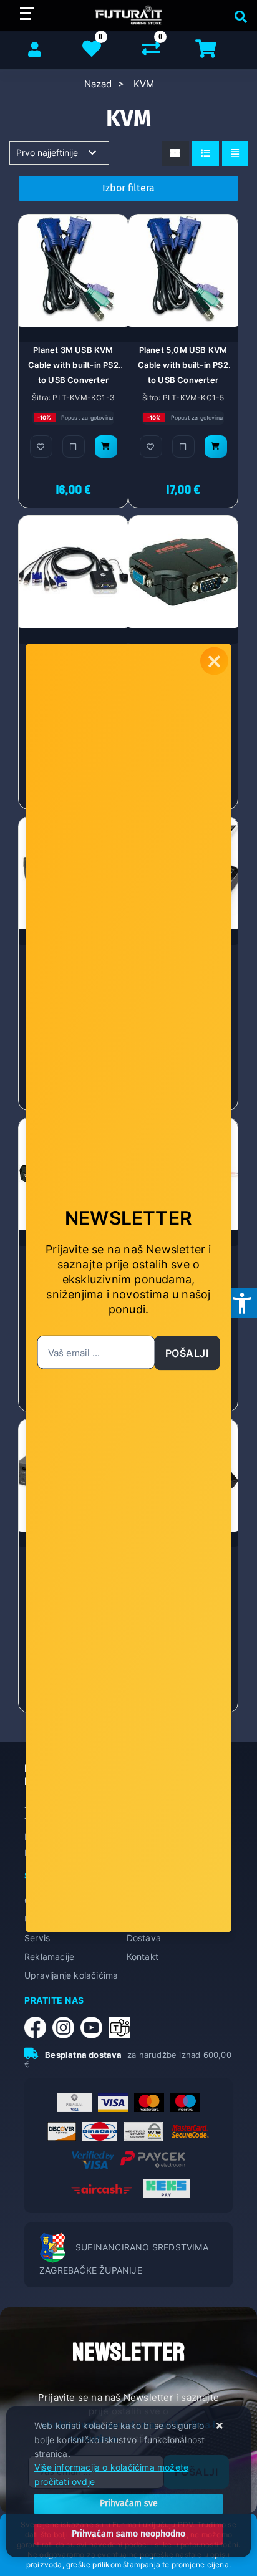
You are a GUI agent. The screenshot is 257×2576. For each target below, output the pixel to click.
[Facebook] (38, 2028)
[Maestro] (185, 2103)
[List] (206, 153)
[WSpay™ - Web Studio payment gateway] (143, 2131)
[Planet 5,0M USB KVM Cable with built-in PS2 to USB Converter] (216, 446)
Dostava (144, 1938)
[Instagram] (66, 2028)
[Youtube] (95, 2028)
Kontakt (143, 1956)
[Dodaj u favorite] (41, 446)
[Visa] (113, 2103)
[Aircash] (102, 2189)
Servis (37, 1938)
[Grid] (175, 153)
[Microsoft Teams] (123, 2028)
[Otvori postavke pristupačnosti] (242, 1303)
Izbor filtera (128, 188)
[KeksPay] (167, 2189)
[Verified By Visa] (93, 2160)
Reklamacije (49, 1956)
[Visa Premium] (75, 2103)
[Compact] (235, 153)
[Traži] (238, 16)
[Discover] (62, 2131)
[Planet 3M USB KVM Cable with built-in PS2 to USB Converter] (106, 446)
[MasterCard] (149, 2103)
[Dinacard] (100, 2131)
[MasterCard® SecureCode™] (189, 2131)
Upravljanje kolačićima (71, 1975)
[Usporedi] (74, 446)
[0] (151, 51)
